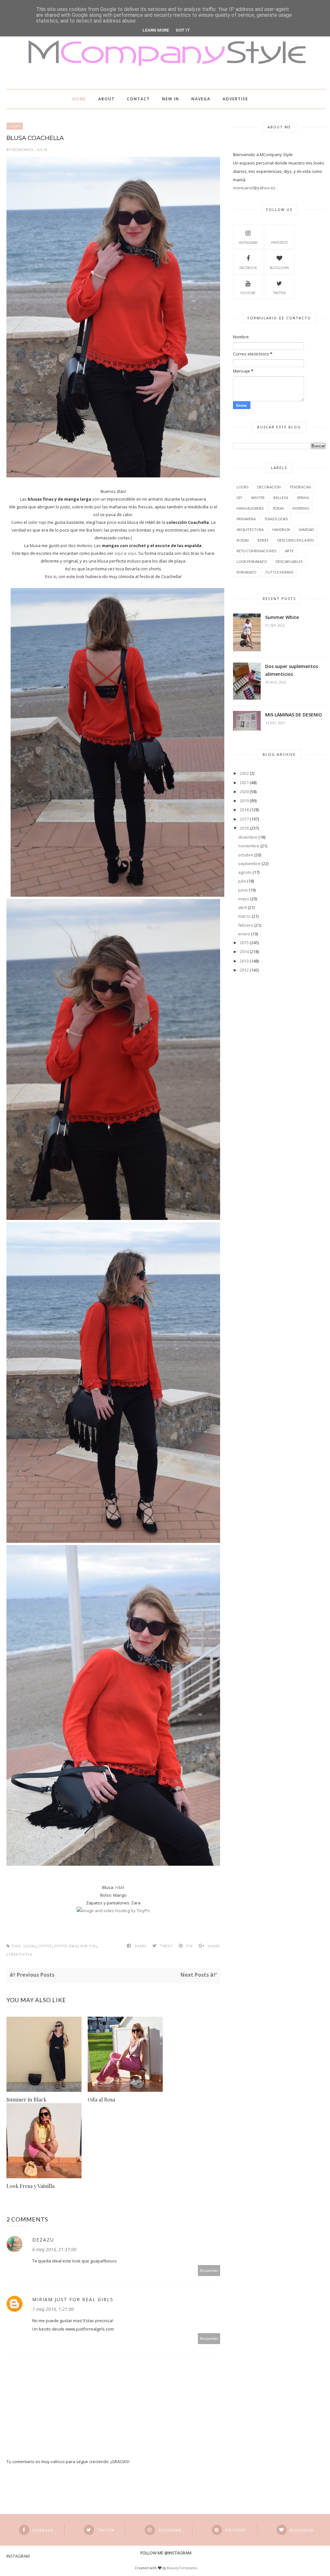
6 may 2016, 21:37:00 (54, 2249)
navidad (306, 529)
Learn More (156, 30)
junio (243, 890)
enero (244, 934)
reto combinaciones (256, 551)
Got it (183, 30)
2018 (244, 810)
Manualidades (250, 508)
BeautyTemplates (182, 2568)
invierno (301, 508)
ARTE (289, 551)
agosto (245, 872)
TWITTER (279, 293)
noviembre (249, 846)
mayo (244, 899)
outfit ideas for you (75, 1946)
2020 (244, 792)
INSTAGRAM (248, 243)
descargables (289, 561)
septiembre (249, 864)
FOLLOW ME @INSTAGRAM (166, 2553)
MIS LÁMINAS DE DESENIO (294, 715)
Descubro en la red (296, 540)
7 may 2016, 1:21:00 (53, 2309)
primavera (246, 519)
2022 (244, 773)
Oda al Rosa (101, 2099)
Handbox (281, 529)
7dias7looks (276, 519)
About (107, 99)
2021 (244, 783)
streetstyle (19, 1955)
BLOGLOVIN (279, 268)
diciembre (248, 837)
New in (171, 99)
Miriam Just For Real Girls (73, 2299)
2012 (244, 970)
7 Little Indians (279, 572)
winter (258, 498)
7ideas (278, 508)
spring (303, 498)
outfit (45, 1946)
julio (242, 881)
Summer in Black (26, 2099)
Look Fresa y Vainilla (30, 2186)
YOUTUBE (248, 293)
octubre (246, 855)
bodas (243, 540)
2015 (244, 943)
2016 (244, 828)
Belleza (281, 498)
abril (243, 907)
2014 (244, 952)
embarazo (246, 572)
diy (239, 498)
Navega (201, 99)
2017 (244, 819)
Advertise (235, 99)
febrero (246, 925)
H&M (120, 1887)
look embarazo (252, 561)
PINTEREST (279, 243)
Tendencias (300, 487)
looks (15, 126)
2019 (244, 801)
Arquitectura (250, 529)
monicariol (24, 150)
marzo (244, 916)
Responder (209, 2270)
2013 (244, 961)
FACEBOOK (248, 268)
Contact (138, 99)
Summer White (282, 617)
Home (79, 99)
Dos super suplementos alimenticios (292, 670)
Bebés (263, 540)
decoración (269, 487)
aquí (119, 553)
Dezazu (43, 2240)
